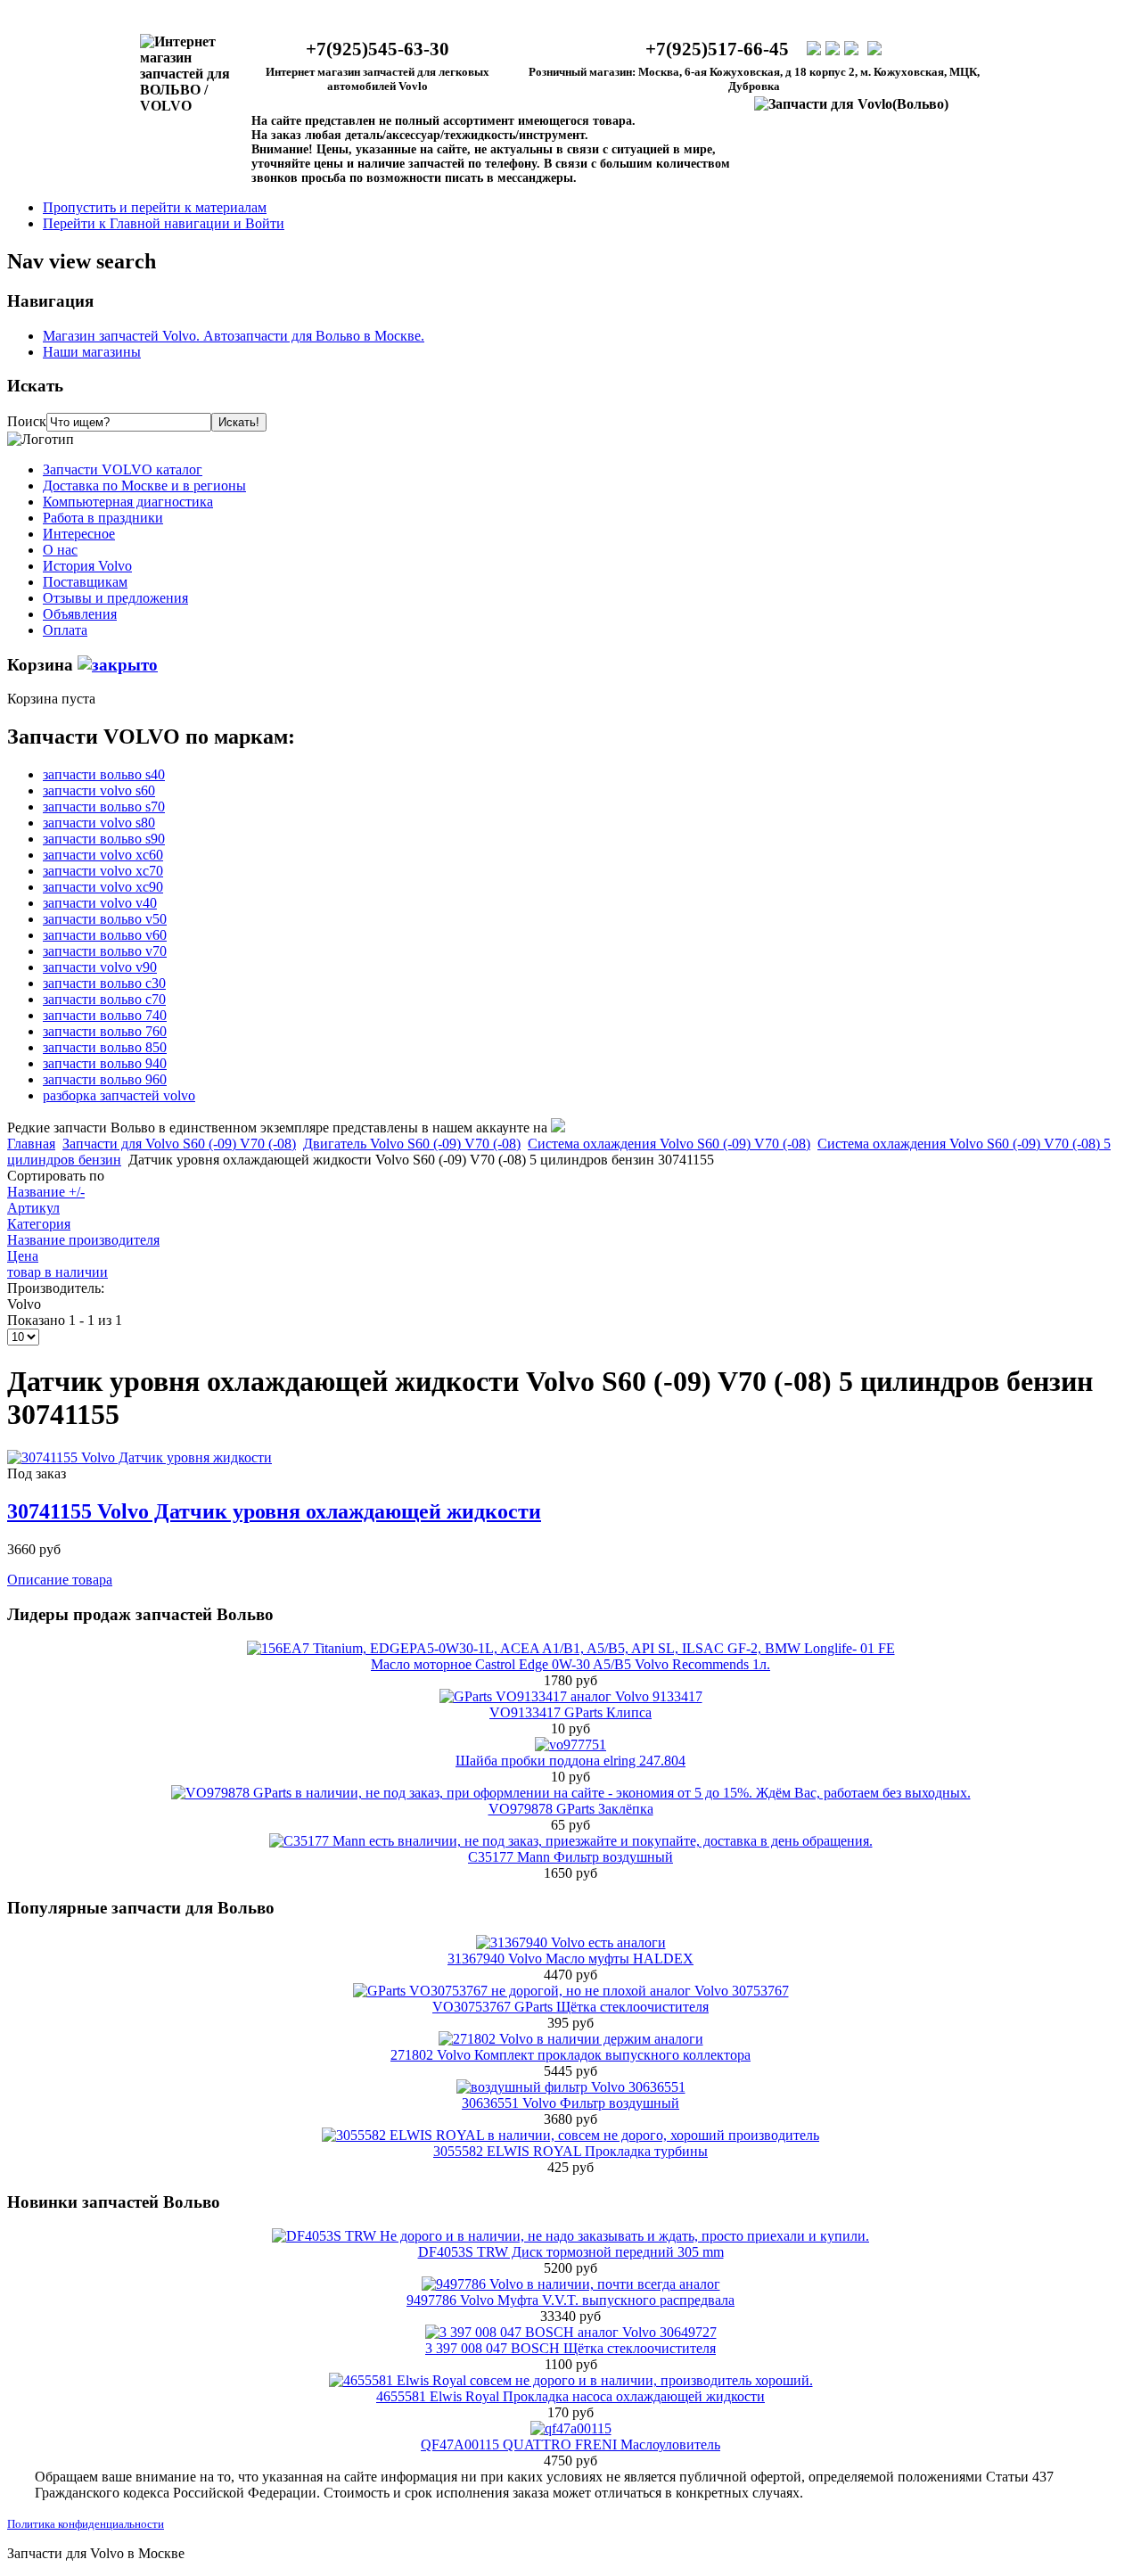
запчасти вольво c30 (104, 983)
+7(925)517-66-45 (717, 49)
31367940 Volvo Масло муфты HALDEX (570, 1959)
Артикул (33, 1208)
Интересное (79, 534)
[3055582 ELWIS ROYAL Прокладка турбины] (570, 2135)
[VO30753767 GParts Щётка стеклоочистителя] (571, 1991)
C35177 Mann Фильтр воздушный (570, 1857)
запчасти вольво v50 (105, 919)
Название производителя (83, 1240)
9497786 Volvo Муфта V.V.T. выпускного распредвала (570, 2300)
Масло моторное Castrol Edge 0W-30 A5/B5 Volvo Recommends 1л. (570, 1664)
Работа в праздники (103, 518)
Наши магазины (92, 352)
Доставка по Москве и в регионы (144, 486)
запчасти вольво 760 (105, 1031)
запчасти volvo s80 (99, 823)
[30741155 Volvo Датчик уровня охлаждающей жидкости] (140, 1457)
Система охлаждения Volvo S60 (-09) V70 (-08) (669, 1144)
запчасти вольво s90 (104, 839)
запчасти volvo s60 (99, 790)
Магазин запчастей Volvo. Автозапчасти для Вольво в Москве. (234, 336)
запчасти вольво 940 (105, 1063)
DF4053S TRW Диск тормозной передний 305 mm (571, 2252)
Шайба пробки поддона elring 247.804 (570, 1761)
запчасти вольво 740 (105, 1015)
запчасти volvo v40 (100, 903)
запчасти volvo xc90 (103, 887)
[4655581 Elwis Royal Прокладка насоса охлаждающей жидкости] (571, 2380)
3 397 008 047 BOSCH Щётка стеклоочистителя (570, 2348)
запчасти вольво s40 (104, 774)
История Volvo (87, 566)
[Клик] (118, 665)
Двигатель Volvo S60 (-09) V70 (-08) (412, 1144)
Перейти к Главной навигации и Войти (164, 223)
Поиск (27, 421)
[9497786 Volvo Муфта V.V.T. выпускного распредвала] (571, 2284)
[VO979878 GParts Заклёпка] (571, 1793)
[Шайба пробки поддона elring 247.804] (570, 1745)
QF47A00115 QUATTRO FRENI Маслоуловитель (570, 2444)
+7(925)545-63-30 (378, 49)
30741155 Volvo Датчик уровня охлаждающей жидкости (274, 1511)
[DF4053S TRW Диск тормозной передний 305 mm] (570, 2236)
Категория (39, 1224)
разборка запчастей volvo (119, 1095)
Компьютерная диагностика (128, 502)
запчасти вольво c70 (104, 999)
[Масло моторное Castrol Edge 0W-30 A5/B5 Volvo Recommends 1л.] (571, 1648)
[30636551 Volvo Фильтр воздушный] (571, 2087)
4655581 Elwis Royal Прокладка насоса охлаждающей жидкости (570, 2396)
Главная (31, 1144)
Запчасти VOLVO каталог (123, 469)
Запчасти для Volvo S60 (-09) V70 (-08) (179, 1144)
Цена (23, 1256)
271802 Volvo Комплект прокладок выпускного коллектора (570, 2055)
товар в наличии (57, 1272)
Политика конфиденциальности (86, 2524)
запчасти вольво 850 (105, 1047)
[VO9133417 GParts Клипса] (571, 1696)
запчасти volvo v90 (100, 967)
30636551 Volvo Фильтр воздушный (570, 2103)
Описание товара (60, 1580)
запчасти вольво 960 (105, 1079)
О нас (60, 550)
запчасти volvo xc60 (103, 855)
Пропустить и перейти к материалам (155, 207)
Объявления (80, 614)
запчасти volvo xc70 (103, 871)
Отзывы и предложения (115, 598)
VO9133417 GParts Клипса (570, 1712)
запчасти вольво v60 (105, 935)
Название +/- (46, 1192)
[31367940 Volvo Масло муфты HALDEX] (571, 1942)
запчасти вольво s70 (104, 807)
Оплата (65, 630)
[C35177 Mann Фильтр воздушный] (571, 1841)
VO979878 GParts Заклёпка (571, 1809)
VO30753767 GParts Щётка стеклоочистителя (570, 2007)
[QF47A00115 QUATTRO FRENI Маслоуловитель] (571, 2428)
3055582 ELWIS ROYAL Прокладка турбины (570, 2151)
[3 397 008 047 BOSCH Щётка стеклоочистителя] (571, 2332)
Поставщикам (85, 582)
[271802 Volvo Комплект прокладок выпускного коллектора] (571, 2039)
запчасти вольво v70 (105, 951)
